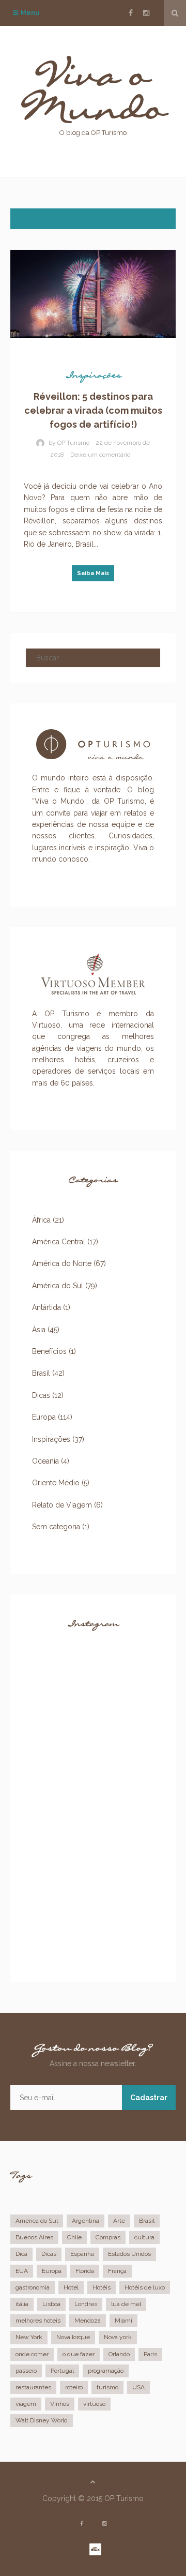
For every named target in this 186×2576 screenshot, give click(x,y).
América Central (59, 1242)
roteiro (74, 2387)
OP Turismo (73, 443)
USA (138, 2387)
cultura (144, 2237)
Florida (85, 2271)
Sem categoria (56, 1527)
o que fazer (79, 2354)
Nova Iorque (73, 2337)
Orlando (119, 2354)
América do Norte (62, 1263)
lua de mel (126, 2304)
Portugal (62, 2371)
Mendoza (88, 2321)
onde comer (32, 2354)
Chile (74, 2237)
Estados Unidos (129, 2254)
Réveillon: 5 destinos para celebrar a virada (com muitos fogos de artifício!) (93, 410)
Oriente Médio (56, 1483)
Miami (123, 2321)
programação (106, 2371)
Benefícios (49, 1351)
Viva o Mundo (93, 101)
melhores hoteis (38, 2321)
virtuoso (94, 2404)
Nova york (118, 2337)
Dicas (41, 1395)
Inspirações (93, 378)
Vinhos (60, 2404)
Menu (26, 18)
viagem (26, 2404)
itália (22, 2304)
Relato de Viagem (62, 1505)
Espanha (82, 2254)
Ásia (39, 1330)
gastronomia (33, 2287)
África (41, 1220)
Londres (86, 2304)
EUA (22, 2271)
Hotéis (102, 2287)
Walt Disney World (42, 2420)
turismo (107, 2387)
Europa (44, 1417)
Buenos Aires (34, 2237)
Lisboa (51, 2304)
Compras (108, 2237)
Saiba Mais (93, 573)
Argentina (86, 2221)
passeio (26, 2371)
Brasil (41, 1373)
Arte (119, 2221)
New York (29, 2337)
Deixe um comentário (100, 455)
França (117, 2271)
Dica (21, 2254)
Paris (150, 2354)
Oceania (45, 1461)
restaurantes (33, 2387)
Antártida (47, 1307)
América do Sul (58, 1286)
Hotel (71, 2287)
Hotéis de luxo (145, 2287)
